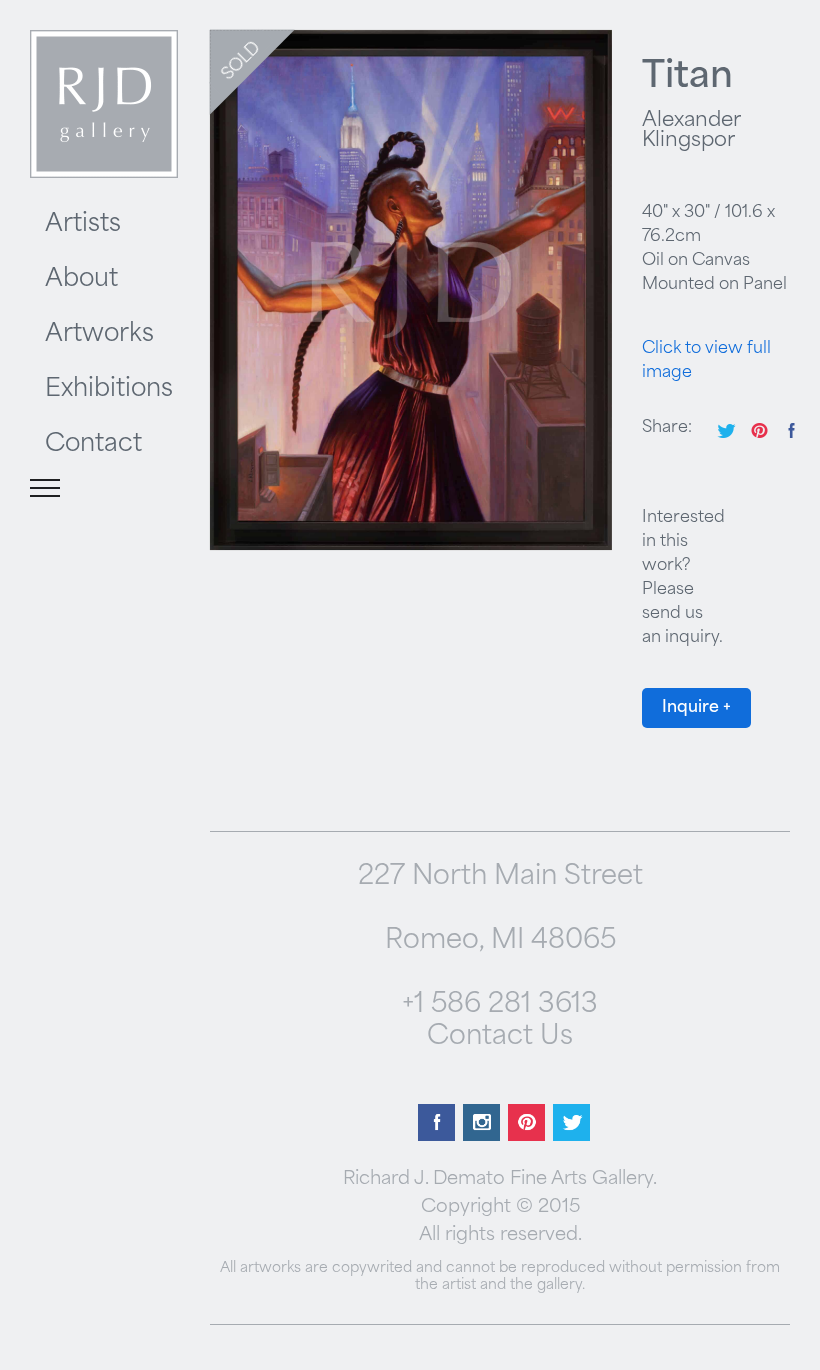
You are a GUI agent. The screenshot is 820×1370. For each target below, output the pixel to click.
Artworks (99, 335)
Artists (83, 225)
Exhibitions (109, 390)
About (81, 280)
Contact (93, 445)
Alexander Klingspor (691, 131)
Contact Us (500, 1037)
